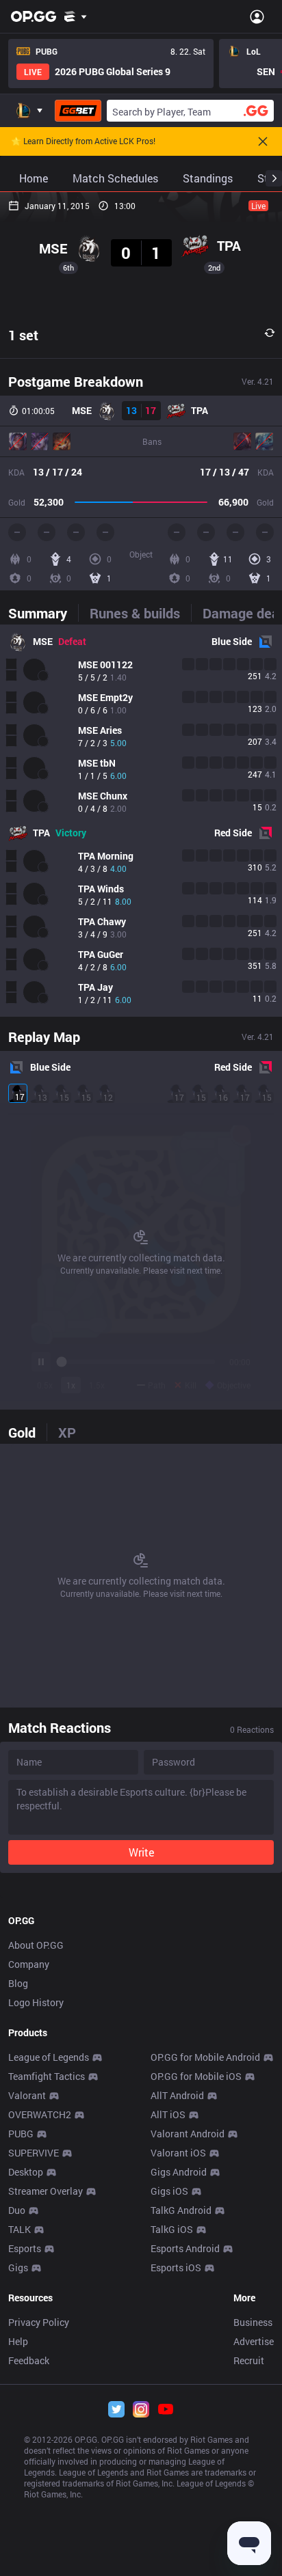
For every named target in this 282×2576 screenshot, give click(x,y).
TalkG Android (181, 2210)
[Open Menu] (257, 16)
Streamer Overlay (46, 2191)
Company (29, 1964)
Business (253, 2322)
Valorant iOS (178, 2153)
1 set (23, 335)
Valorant (27, 2095)
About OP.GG (36, 1945)
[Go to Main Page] (34, 16)
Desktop (26, 2172)
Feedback (29, 2360)
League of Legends (49, 2057)
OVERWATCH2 (40, 2114)
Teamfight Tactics (47, 2076)
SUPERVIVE (34, 2153)
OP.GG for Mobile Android (205, 2057)
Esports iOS (176, 2267)
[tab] (43, 613)
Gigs (18, 2267)
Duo (17, 2210)
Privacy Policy (39, 2322)
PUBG (21, 2134)
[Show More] (76, 16)
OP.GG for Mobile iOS (196, 2076)
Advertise (254, 2341)
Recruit (249, 2360)
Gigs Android (179, 2172)
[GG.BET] (78, 111)
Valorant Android (188, 2134)
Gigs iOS (169, 2191)
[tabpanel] (141, 821)
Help (18, 2341)
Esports (25, 2248)
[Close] (263, 141)
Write (141, 1852)
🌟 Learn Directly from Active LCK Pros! (83, 141)
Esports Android (185, 2248)
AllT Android (177, 2095)
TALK (20, 2229)
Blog (18, 1983)
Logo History (36, 2002)
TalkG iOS (172, 2229)
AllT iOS (168, 2114)
